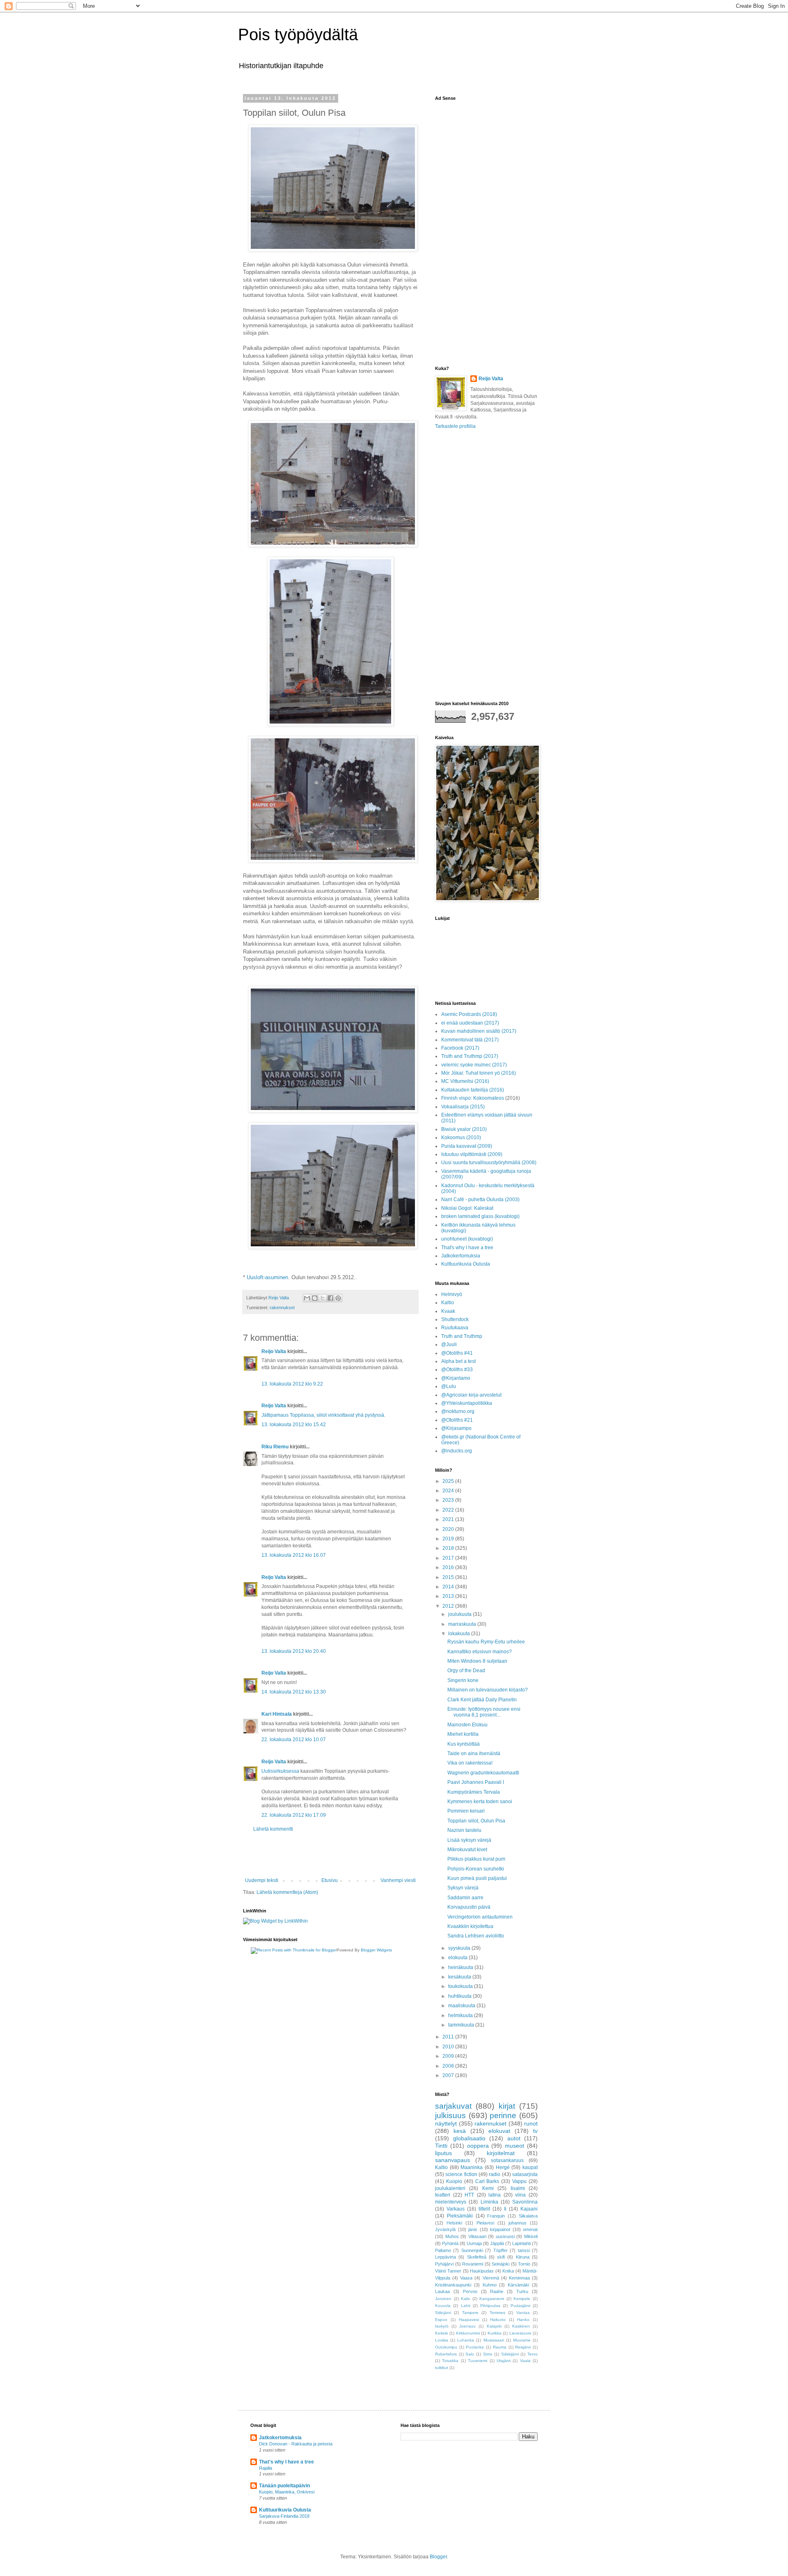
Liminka (489, 2202)
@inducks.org (457, 1451)
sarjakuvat (453, 2106)
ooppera (478, 2146)
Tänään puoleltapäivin (284, 2486)
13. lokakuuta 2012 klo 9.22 (292, 1384)
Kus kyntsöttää (464, 1744)
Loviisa (442, 2340)
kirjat (507, 2106)
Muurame (522, 2340)
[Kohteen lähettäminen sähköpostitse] (307, 1298)
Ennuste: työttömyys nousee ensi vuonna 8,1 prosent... (484, 1712)
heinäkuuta (461, 1967)
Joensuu (467, 2326)
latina (495, 2195)
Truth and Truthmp (462, 1336)
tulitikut (442, 2368)
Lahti (466, 2306)
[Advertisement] (330, 1855)
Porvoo (470, 2291)
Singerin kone (463, 1680)
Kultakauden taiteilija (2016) (473, 1090)
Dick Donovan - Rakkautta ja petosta (296, 2444)
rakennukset (282, 1308)
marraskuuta (463, 1624)
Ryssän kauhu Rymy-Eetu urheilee (486, 1642)
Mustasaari (494, 2340)
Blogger (438, 2557)
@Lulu (449, 1386)
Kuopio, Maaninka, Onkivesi (287, 2492)
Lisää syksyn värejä (469, 1840)
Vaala (525, 2361)
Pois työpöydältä (298, 34)
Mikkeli (531, 2236)
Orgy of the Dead (466, 1671)
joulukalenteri (450, 2188)
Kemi (488, 2188)
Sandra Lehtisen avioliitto (476, 1936)
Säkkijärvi (510, 2354)
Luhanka (466, 2340)
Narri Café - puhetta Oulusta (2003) (480, 1200)
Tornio (524, 2264)
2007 (449, 2075)
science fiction (461, 2174)
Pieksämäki (460, 2216)
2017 (449, 1558)
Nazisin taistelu (464, 1830)
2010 (449, 2047)
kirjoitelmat (501, 2153)
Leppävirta (446, 2257)
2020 (449, 1529)
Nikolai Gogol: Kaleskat (467, 1208)
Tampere (470, 2313)
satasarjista (525, 2174)
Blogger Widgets (376, 1950)
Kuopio (454, 2181)
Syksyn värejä (463, 1888)
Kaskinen (521, 2326)
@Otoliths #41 (457, 1353)
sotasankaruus (507, 2160)
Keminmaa (519, 2278)
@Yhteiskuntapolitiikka (467, 1403)
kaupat (530, 2167)
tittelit (484, 2209)
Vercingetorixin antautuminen (480, 1917)
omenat (530, 2229)
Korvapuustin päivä (469, 1907)
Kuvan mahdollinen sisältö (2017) (479, 1031)
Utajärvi (504, 2361)
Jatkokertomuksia (461, 1256)
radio (495, 2174)
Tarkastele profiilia (455, 426)
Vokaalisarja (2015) (463, 1107)
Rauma (500, 2347)
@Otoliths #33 (457, 1370)
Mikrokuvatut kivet (467, 1850)
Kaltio (448, 1303)
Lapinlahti (521, 2243)
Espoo (441, 2320)
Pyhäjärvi (444, 2264)
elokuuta (458, 1958)
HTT (469, 2195)
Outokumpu (446, 2347)
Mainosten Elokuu (467, 1725)
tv (535, 2131)
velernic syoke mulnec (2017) (474, 1065)
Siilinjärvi (443, 2313)
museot (514, 2146)
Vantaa (523, 2313)
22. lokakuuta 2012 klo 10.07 (294, 1740)
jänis (473, 2229)
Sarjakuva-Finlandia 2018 (284, 2516)
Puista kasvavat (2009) (467, 1146)
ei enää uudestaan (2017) (470, 1023)
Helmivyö (452, 1294)
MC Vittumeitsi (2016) (465, 1081)
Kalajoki (494, 2326)
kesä (460, 2131)
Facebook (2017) (460, 1048)
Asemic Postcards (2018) (469, 1014)
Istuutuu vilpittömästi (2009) (472, 1154)
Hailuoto (498, 2320)
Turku (522, 2291)
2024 (449, 1491)
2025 (449, 1481)
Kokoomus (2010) (461, 1137)
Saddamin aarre (465, 1898)
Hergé (503, 2167)
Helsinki (454, 2223)
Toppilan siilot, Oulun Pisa (476, 1821)
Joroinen (443, 2299)
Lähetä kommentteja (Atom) (287, 1892)
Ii (505, 2209)
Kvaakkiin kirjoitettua (470, 1926)
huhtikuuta (460, 1996)
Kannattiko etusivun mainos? (480, 1652)
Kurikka (495, 2333)
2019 (449, 1539)
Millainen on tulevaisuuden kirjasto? (488, 1690)
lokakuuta (460, 1634)
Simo (488, 2354)
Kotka (508, 2271)
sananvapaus (452, 2160)
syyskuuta (460, 1948)
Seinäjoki (501, 2264)
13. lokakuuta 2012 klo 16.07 (294, 1555)
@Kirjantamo (456, 1378)
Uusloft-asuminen (267, 1277)
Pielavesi (485, 2223)
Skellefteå (477, 2257)
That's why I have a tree (467, 1248)
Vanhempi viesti (398, 1880)
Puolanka (475, 2347)
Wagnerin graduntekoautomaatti (483, 1773)
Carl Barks (487, 2181)
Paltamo (443, 2250)
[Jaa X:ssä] (323, 1298)
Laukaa (442, 2291)
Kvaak (448, 1311)
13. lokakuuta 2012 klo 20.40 (294, 1651)
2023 (449, 1500)
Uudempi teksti (262, 1880)
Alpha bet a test (458, 1361)
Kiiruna (523, 2257)
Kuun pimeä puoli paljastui (477, 1878)
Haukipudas (482, 2271)
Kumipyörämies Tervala (474, 1792)
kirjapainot (500, 2229)
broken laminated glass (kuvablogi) (480, 1216)
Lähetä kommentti (273, 1829)
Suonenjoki (472, 2250)
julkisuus (450, 2115)
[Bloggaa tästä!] (315, 1298)
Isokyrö (442, 2326)
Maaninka (472, 2167)
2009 (449, 2056)
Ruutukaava (455, 1328)
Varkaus (456, 2209)
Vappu (519, 2181)
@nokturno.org (458, 1411)
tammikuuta (462, 2025)
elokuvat (499, 2131)
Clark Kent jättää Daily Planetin (482, 1700)
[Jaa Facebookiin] (330, 1298)
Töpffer (501, 2250)
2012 (449, 1606)
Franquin (496, 2216)
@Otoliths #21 (457, 1420)
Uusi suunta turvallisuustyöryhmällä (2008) (489, 1163)
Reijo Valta (274, 1351)
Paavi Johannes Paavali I (476, 1782)
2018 (449, 1548)
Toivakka (450, 2361)
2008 (449, 2066)
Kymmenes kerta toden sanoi (480, 1802)
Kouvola (443, 2306)
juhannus (518, 2223)
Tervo (533, 2354)
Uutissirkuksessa (280, 1771)
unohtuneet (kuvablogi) (467, 1239)
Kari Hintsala (277, 1714)
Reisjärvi (523, 2347)
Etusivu (330, 1880)
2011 (449, 2037)
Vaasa (466, 2278)
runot (531, 2123)
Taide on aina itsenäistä (474, 1753)
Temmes (497, 2313)
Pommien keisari (466, 1811)
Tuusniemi (478, 2361)
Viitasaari (477, 2236)
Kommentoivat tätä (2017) (470, 1040)
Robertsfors (446, 2354)
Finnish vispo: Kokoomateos (473, 1098)
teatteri (443, 2195)
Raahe (497, 2291)
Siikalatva (528, 2216)
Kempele (522, 2299)
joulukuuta (460, 1614)
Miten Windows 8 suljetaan (477, 1661)
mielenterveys (451, 2202)
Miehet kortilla (463, 1734)
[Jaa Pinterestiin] (338, 1298)
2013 (449, 1596)
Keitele (442, 2333)
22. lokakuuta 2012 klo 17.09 (294, 1815)
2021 (449, 1519)
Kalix (465, 2299)
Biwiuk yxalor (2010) (464, 1129)
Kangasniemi (492, 2299)
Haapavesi (469, 2320)
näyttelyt (446, 2123)
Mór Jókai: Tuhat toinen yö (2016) (479, 1073)
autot (514, 2138)
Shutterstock (455, 1319)
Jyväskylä (445, 2229)
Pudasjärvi (520, 2306)
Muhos (452, 2236)
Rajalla (266, 2468)
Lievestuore (520, 2333)
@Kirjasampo (456, 1428)
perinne (503, 2115)
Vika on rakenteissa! (470, 1763)
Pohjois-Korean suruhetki (476, 1869)
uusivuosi (505, 2236)
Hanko (523, 2320)
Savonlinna (525, 2202)
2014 (449, 1587)
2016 (449, 1567)
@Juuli (449, 1344)
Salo (470, 2354)
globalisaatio (469, 2138)
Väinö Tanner (448, 2271)
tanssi (524, 2250)
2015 (449, 1577)
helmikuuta (461, 2015)
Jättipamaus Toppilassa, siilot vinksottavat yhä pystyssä (323, 1415)
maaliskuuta (462, 2006)
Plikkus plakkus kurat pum (476, 1859)
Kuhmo (490, 2285)
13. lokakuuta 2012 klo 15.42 (294, 1425)
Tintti (441, 2146)
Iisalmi (518, 2188)
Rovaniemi (473, 2264)
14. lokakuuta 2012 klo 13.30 (294, 1692)
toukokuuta (461, 1986)
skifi (501, 2257)
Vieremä (491, 2278)
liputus (443, 2153)
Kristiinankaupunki (453, 2285)
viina (520, 2195)
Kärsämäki (518, 2285)
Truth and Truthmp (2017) (470, 1056)
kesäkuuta (460, 1977)
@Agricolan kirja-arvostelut (471, 1395)
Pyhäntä (450, 2243)
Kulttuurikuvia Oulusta (466, 1264)
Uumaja (474, 2243)
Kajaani (529, 2209)
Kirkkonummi (468, 2333)
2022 (449, 1510)
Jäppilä (497, 2243)
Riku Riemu (275, 1447)
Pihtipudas (490, 2306)
